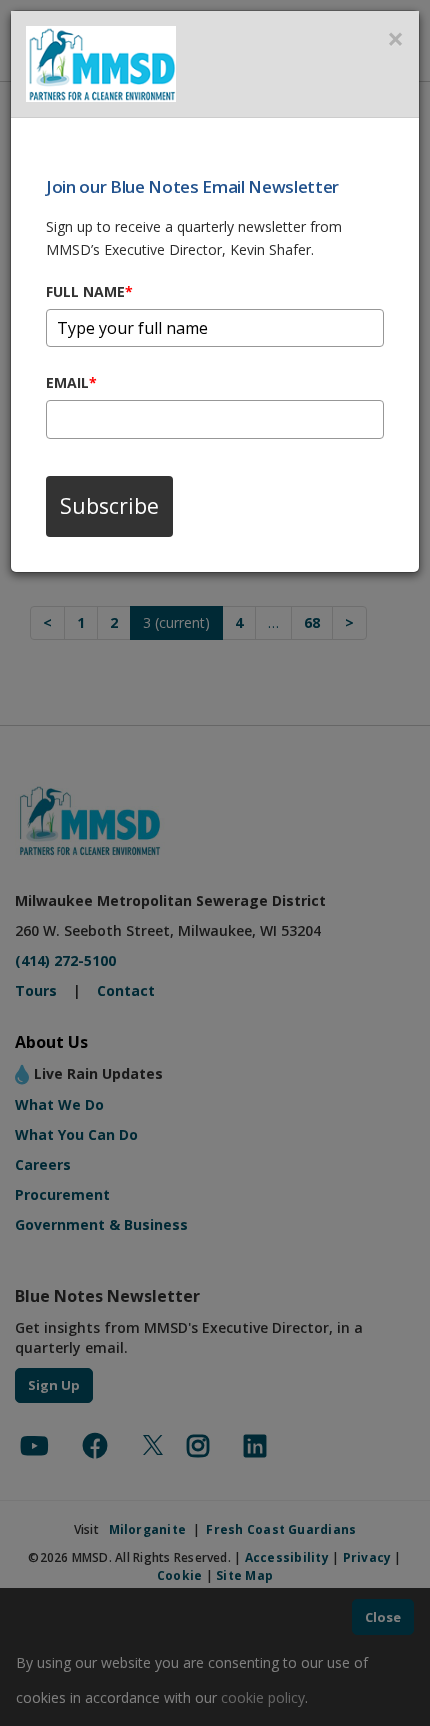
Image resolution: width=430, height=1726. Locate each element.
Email (71, 382)
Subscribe (109, 506)
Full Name (89, 291)
